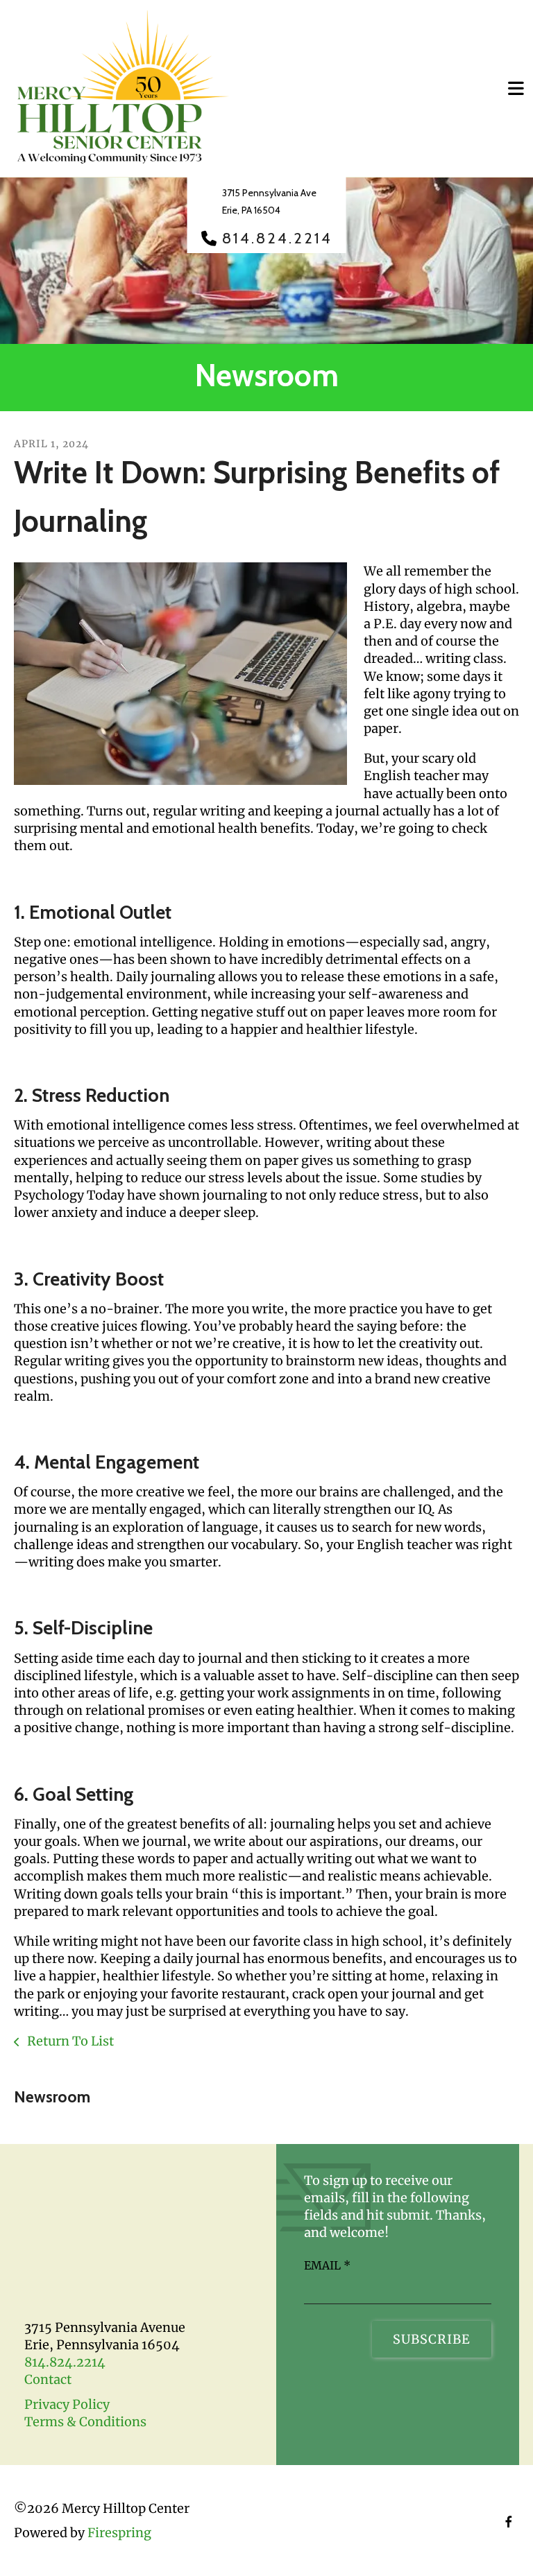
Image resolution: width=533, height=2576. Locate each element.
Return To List (69, 2041)
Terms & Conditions (85, 2422)
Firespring (119, 2533)
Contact (48, 2379)
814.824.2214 (277, 239)
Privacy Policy (67, 2404)
